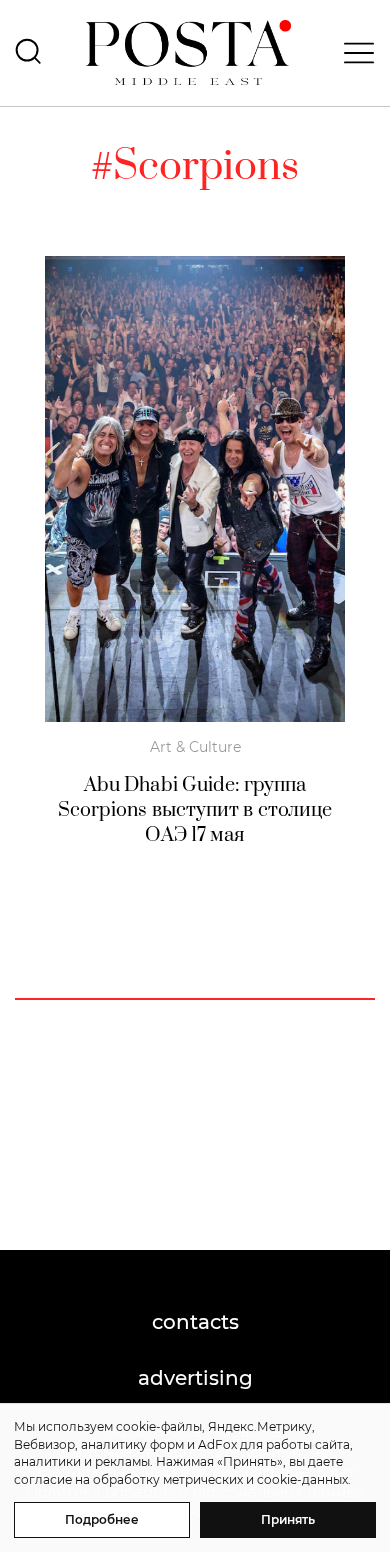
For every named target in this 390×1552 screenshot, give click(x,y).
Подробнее (102, 1519)
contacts (195, 1322)
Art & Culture (195, 747)
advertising (195, 1378)
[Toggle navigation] (353, 53)
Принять (288, 1519)
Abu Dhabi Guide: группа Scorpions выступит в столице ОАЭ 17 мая (195, 810)
